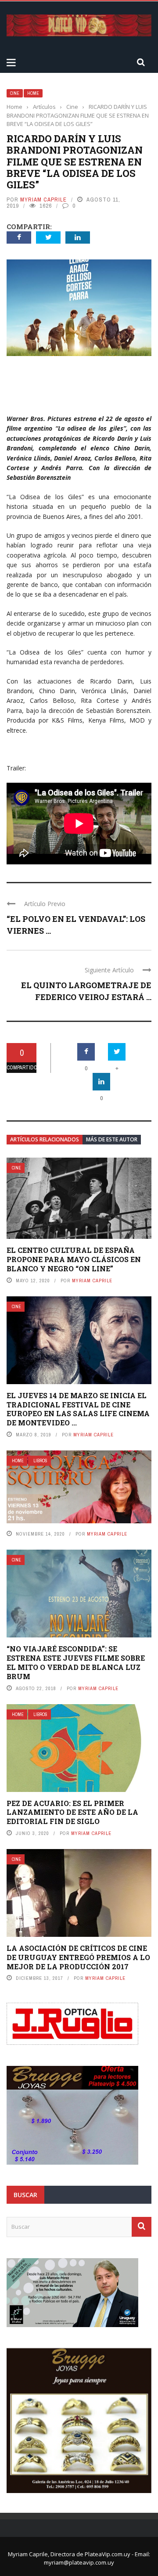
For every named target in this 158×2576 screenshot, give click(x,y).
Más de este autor (112, 1139)
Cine (15, 93)
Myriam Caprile (43, 200)
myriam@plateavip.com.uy (79, 2562)
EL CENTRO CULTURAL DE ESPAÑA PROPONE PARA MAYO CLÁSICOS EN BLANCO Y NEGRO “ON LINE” (74, 1259)
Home (33, 93)
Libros (40, 1461)
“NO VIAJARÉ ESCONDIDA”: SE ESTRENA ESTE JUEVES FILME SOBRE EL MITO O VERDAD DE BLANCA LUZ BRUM (76, 1662)
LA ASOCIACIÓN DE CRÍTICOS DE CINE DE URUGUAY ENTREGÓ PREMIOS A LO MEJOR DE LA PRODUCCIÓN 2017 (78, 1957)
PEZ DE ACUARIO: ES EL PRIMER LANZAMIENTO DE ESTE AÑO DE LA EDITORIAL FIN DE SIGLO (72, 1812)
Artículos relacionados (45, 1139)
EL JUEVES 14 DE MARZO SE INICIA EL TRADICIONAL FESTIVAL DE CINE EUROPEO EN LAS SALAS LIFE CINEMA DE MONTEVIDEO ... (78, 1409)
